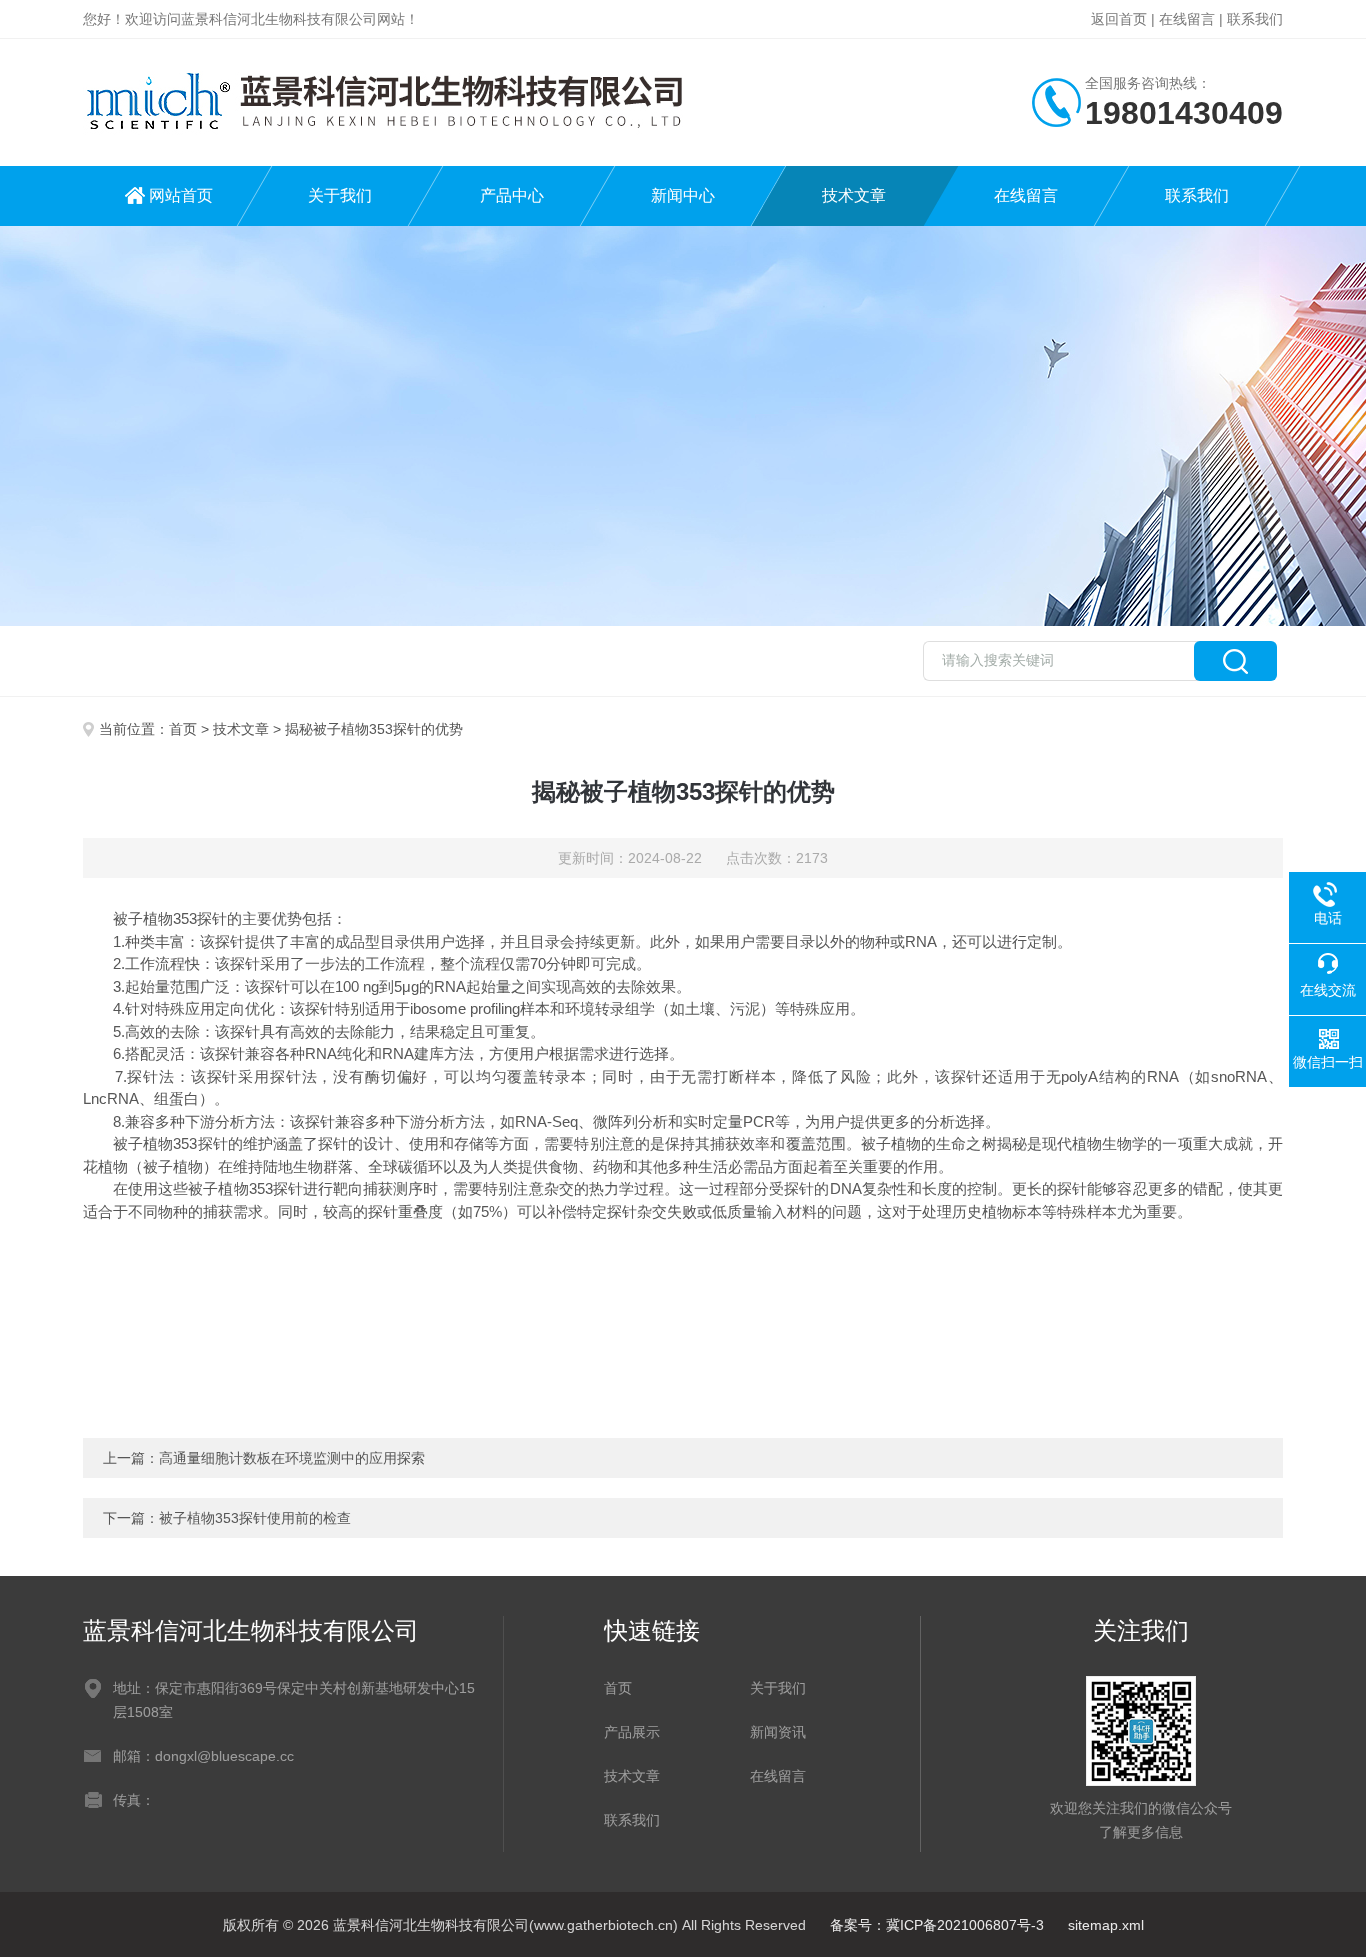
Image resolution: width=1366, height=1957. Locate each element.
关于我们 (340, 195)
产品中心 (512, 195)
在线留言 (1187, 19)
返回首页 (1119, 19)
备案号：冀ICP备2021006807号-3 (937, 1925)
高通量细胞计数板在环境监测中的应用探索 (292, 1458)
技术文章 (854, 195)
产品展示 (632, 1732)
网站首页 (181, 195)
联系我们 (1255, 19)
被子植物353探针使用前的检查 (255, 1518)
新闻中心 (683, 195)
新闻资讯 (778, 1732)
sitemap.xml (1106, 1925)
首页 (183, 729)
